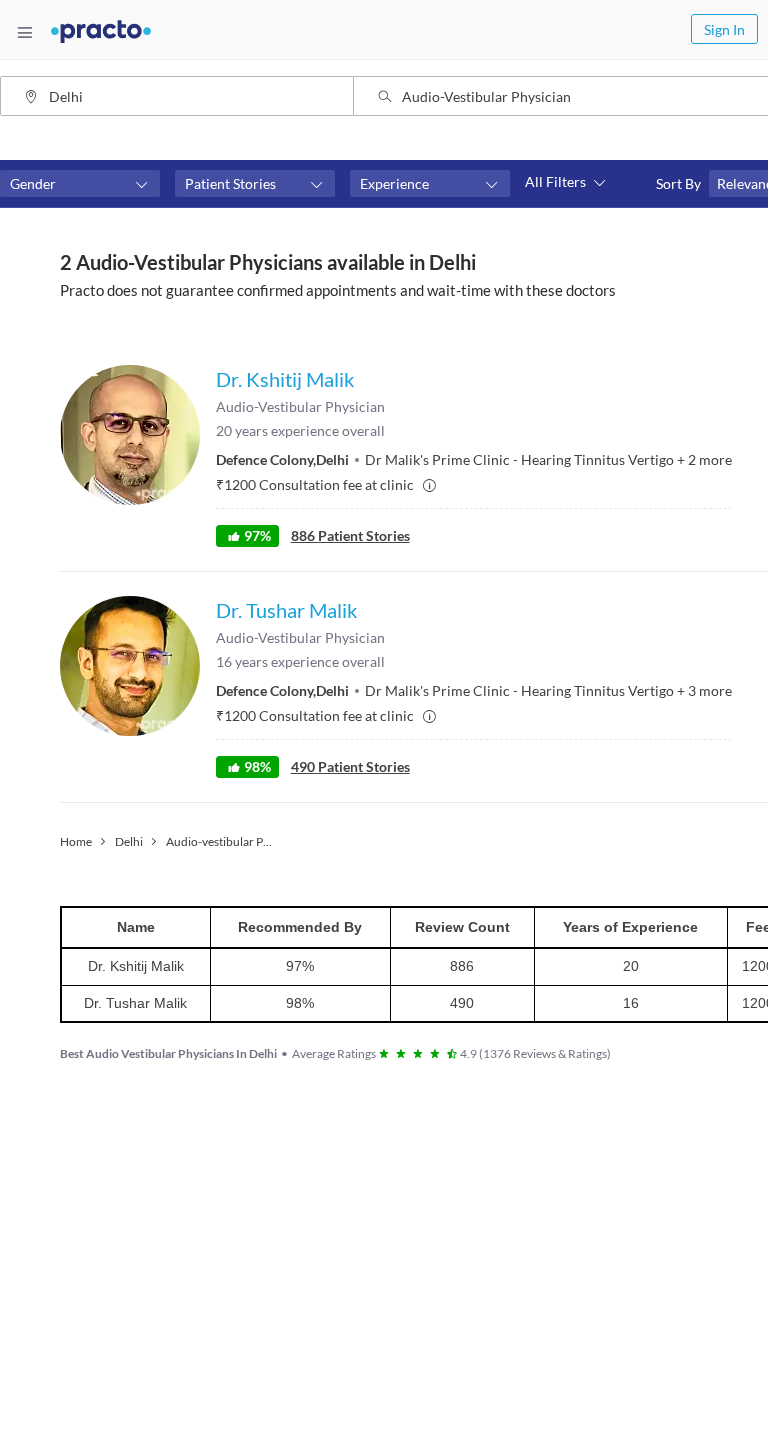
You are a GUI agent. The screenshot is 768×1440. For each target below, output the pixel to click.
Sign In (724, 29)
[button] (80, 184)
